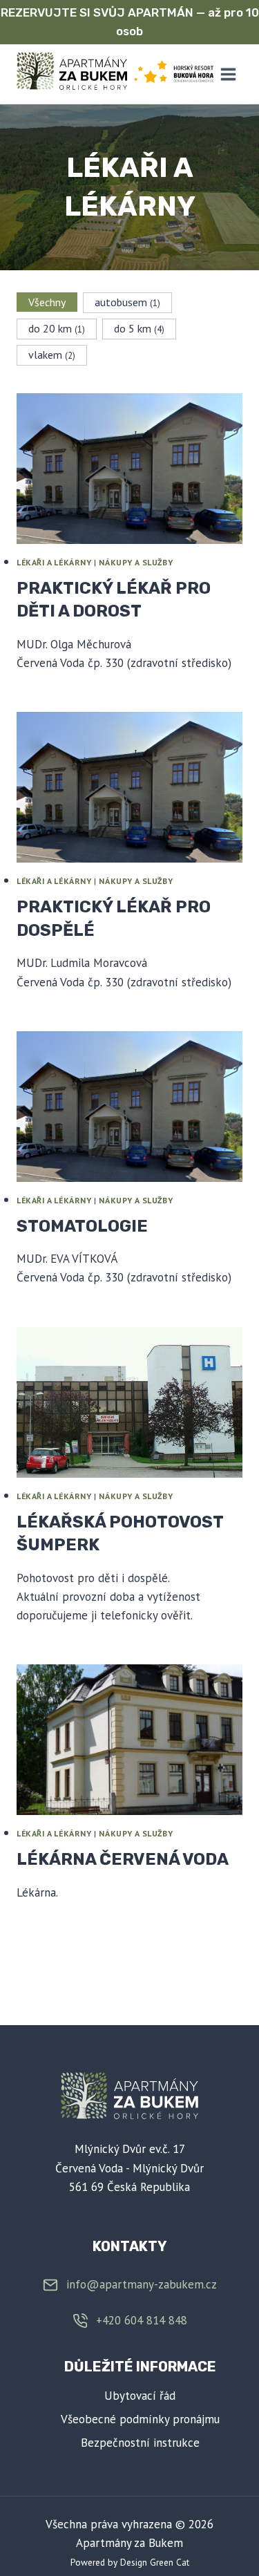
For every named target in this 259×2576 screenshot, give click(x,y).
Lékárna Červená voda (123, 1859)
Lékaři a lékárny (54, 562)
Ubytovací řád (140, 2396)
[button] (47, 302)
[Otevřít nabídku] (228, 74)
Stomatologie (82, 1226)
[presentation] (129, 469)
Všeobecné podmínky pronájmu (140, 2419)
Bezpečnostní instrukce (140, 2443)
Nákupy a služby (136, 562)
